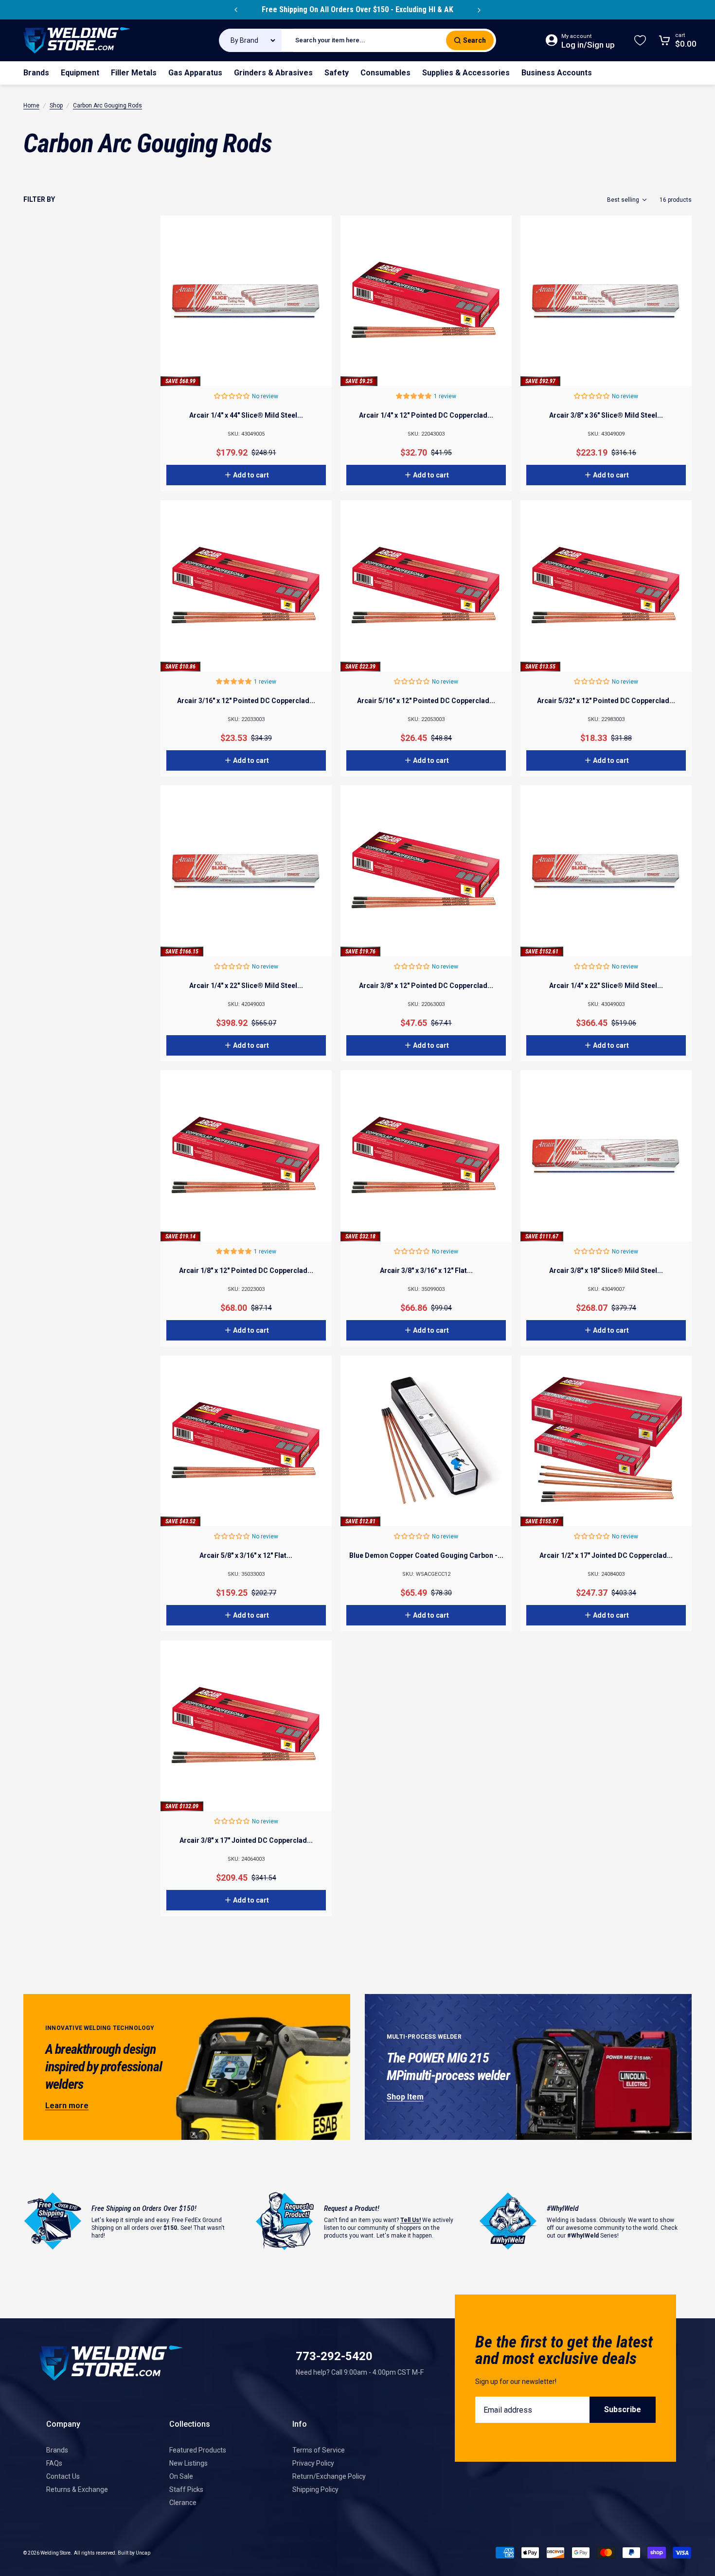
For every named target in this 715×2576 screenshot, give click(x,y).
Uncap (143, 2553)
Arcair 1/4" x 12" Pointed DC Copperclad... (426, 415)
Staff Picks (186, 2489)
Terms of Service (319, 2450)
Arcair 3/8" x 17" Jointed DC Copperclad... (246, 1840)
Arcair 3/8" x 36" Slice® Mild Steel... (606, 415)
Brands (57, 2450)
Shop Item (405, 2097)
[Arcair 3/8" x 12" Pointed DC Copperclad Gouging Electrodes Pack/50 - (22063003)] (426, 871)
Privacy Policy (313, 2463)
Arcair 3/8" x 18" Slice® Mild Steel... (606, 1270)
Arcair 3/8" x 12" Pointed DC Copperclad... (426, 986)
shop (56, 106)
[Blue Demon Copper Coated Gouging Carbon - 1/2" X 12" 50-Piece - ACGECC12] (426, 1441)
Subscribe (623, 2409)
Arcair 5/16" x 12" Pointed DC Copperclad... (426, 701)
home (31, 106)
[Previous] (236, 10)
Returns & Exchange (77, 2489)
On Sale (181, 2476)
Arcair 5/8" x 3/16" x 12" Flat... (246, 1555)
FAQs (54, 2463)
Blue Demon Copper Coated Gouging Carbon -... (426, 1555)
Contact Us (63, 2476)
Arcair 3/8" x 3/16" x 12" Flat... (426, 1270)
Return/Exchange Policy (329, 2476)
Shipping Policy (315, 2489)
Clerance (183, 2503)
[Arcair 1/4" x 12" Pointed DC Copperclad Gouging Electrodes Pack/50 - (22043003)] (426, 301)
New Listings (188, 2463)
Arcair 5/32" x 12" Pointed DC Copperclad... (606, 701)
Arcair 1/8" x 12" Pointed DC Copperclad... (246, 1270)
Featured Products (198, 2450)
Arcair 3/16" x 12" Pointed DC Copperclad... (246, 701)
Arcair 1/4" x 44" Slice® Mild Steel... (246, 415)
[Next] (479, 10)
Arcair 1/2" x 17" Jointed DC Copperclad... (606, 1555)
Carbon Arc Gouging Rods (107, 106)
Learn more (67, 2106)
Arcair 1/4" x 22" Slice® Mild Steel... (246, 986)
